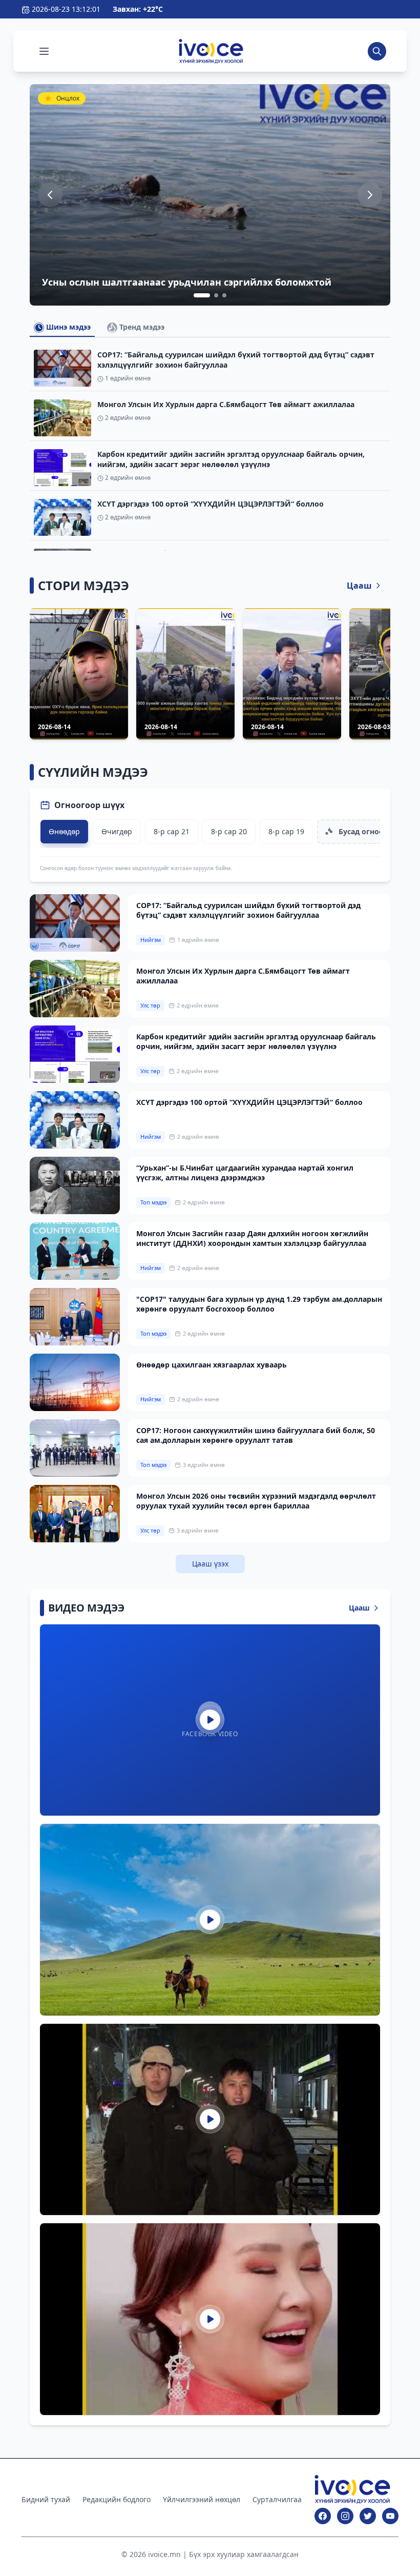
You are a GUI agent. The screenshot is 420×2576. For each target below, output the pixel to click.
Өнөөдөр (64, 831)
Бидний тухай (46, 2499)
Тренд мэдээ (141, 327)
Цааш (359, 586)
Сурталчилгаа (277, 2499)
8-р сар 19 (286, 831)
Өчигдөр (117, 831)
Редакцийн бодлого (117, 2499)
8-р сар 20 (229, 831)
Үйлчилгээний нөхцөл (202, 2499)
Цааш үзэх (210, 1564)
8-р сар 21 (172, 831)
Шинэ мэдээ (67, 327)
